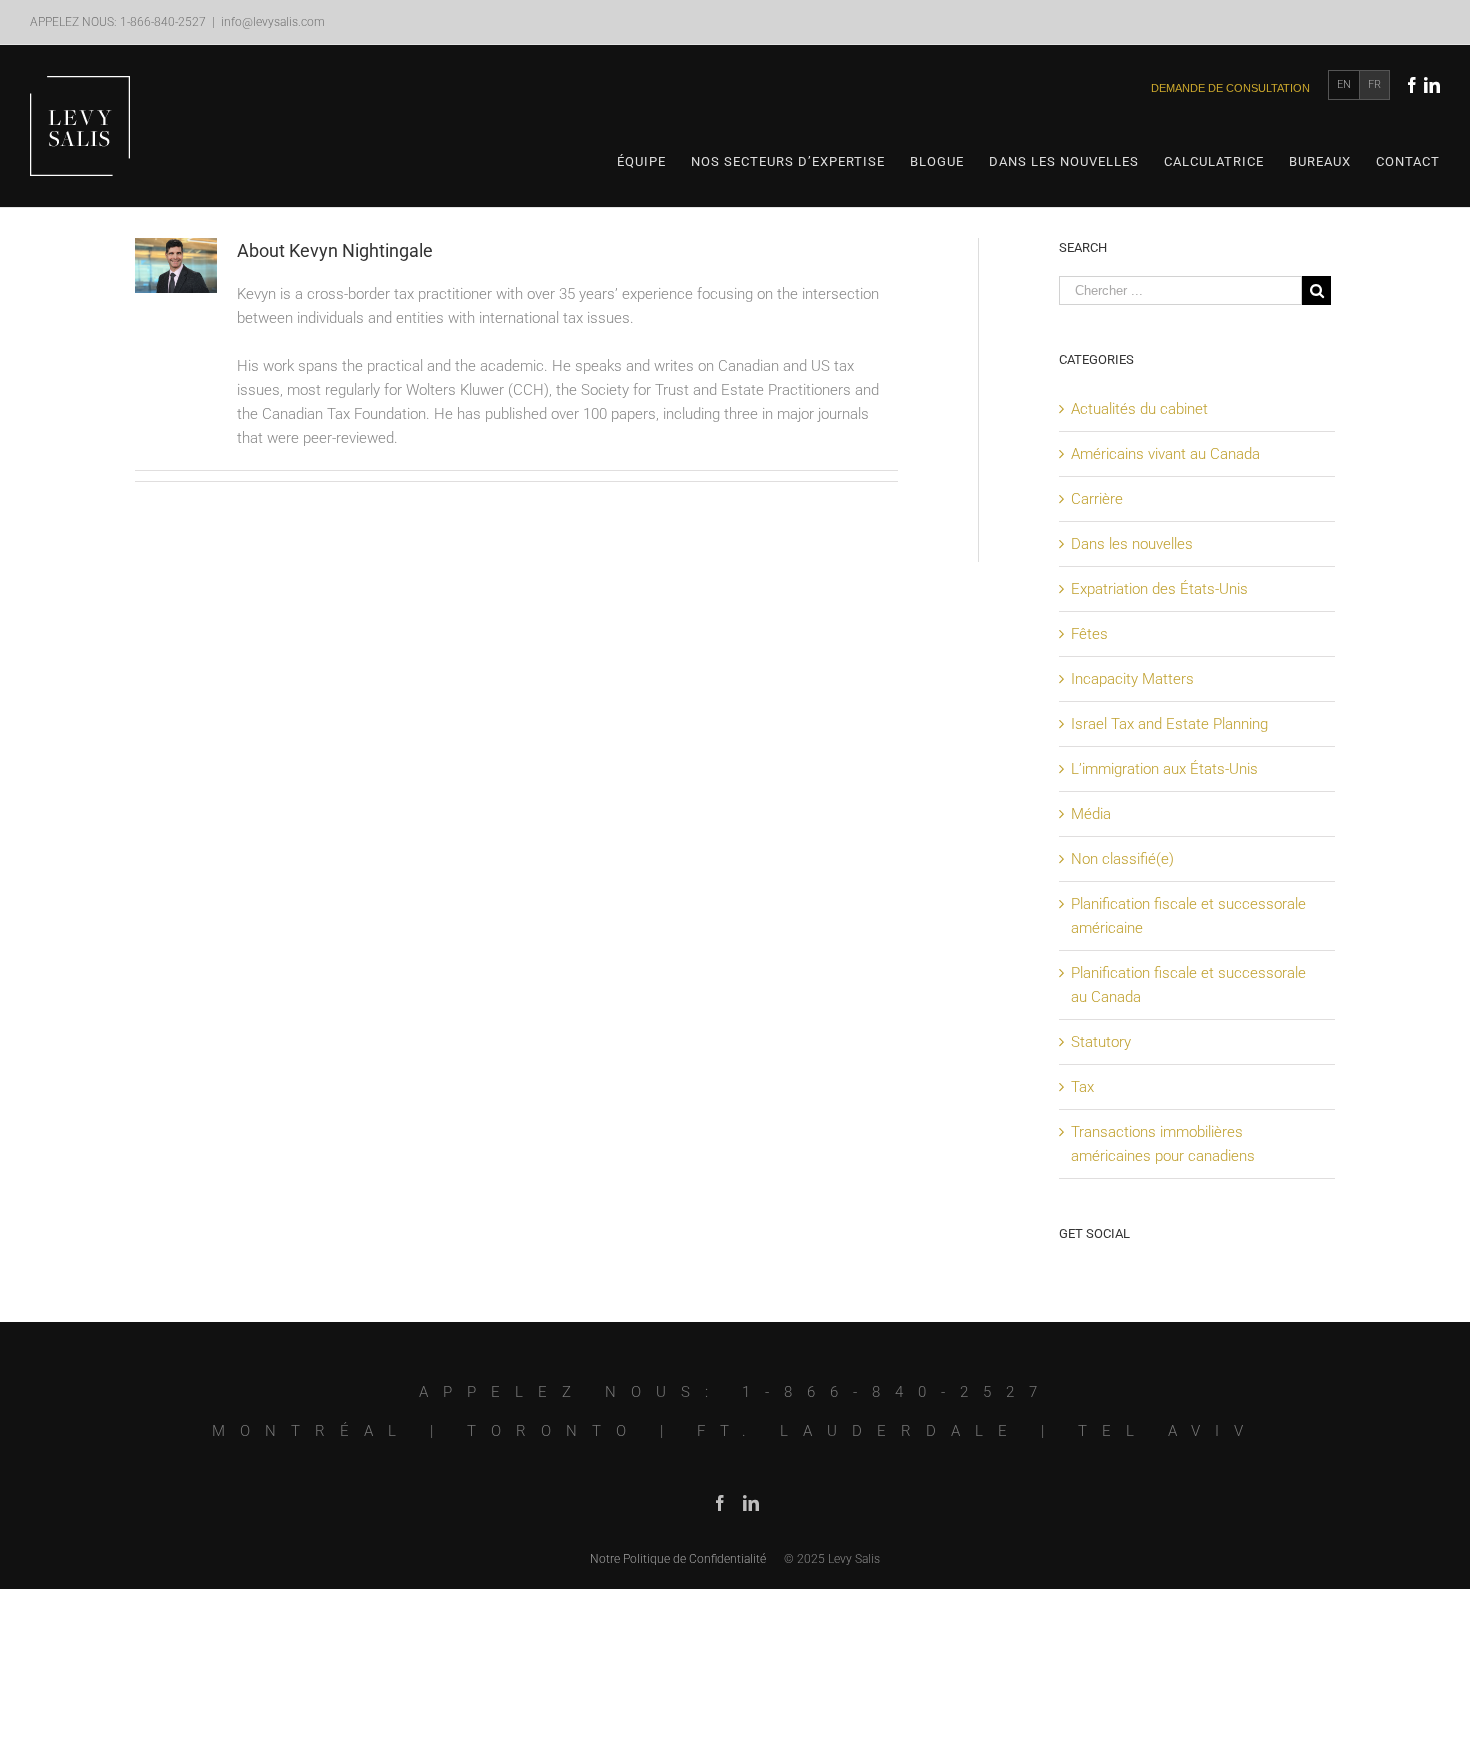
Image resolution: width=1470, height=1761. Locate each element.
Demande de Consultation (1230, 88)
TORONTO (554, 1431)
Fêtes (1089, 634)
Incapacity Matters (1132, 679)
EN (1344, 84)
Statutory (1101, 1042)
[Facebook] (1412, 85)
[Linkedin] (1432, 85)
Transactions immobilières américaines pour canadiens (1163, 1144)
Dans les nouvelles (1132, 544)
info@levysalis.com (273, 22)
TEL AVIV (1168, 1431)
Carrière (1097, 499)
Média (1091, 814)
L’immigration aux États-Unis (1164, 769)
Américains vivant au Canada (1165, 454)
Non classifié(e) (1122, 859)
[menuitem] (654, 162)
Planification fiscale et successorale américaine (1188, 916)
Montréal (311, 1431)
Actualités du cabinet (1139, 409)
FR (1374, 84)
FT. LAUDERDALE (859, 1431)
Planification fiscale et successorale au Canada (1188, 985)
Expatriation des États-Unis (1159, 589)
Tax (1082, 1087)
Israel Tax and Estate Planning (1169, 724)
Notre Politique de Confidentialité (678, 1559)
